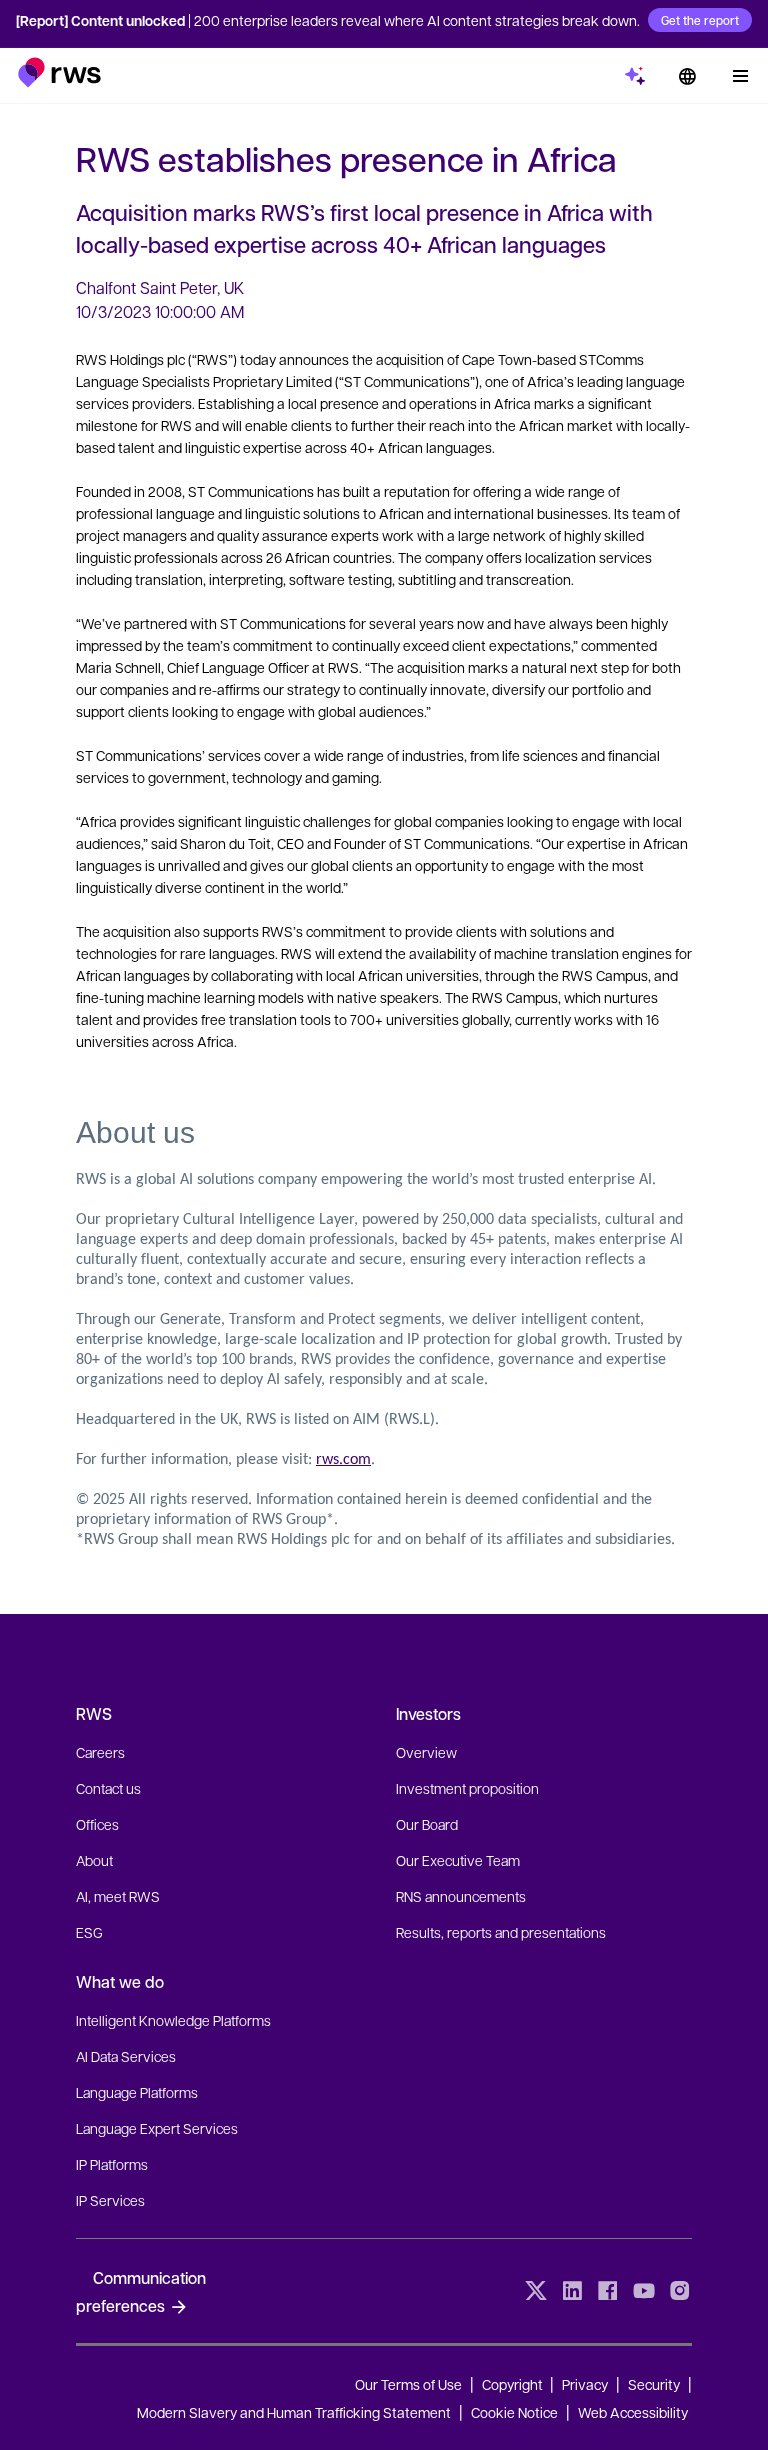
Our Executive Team (458, 1860)
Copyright (514, 2384)
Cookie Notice (514, 2412)
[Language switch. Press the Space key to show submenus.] (687, 76)
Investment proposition (467, 1788)
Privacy (585, 2384)
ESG (89, 1932)
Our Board (427, 1824)
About (94, 1860)
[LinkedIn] (572, 2291)
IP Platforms (112, 2164)
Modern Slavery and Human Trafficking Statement (294, 2412)
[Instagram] (680, 2291)
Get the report (700, 20)
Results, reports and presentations (501, 1932)
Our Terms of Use (408, 2384)
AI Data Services (126, 2056)
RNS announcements (461, 1896)
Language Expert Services (157, 2128)
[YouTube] (644, 2291)
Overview (426, 1752)
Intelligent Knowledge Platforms (173, 2020)
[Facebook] (608, 2291)
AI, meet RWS (118, 1896)
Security (654, 2384)
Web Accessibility (633, 2412)
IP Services (110, 2200)
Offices (97, 1824)
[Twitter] (536, 2291)
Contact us (108, 1788)
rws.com (343, 1460)
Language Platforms (137, 2092)
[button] (59, 72)
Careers (100, 1752)
